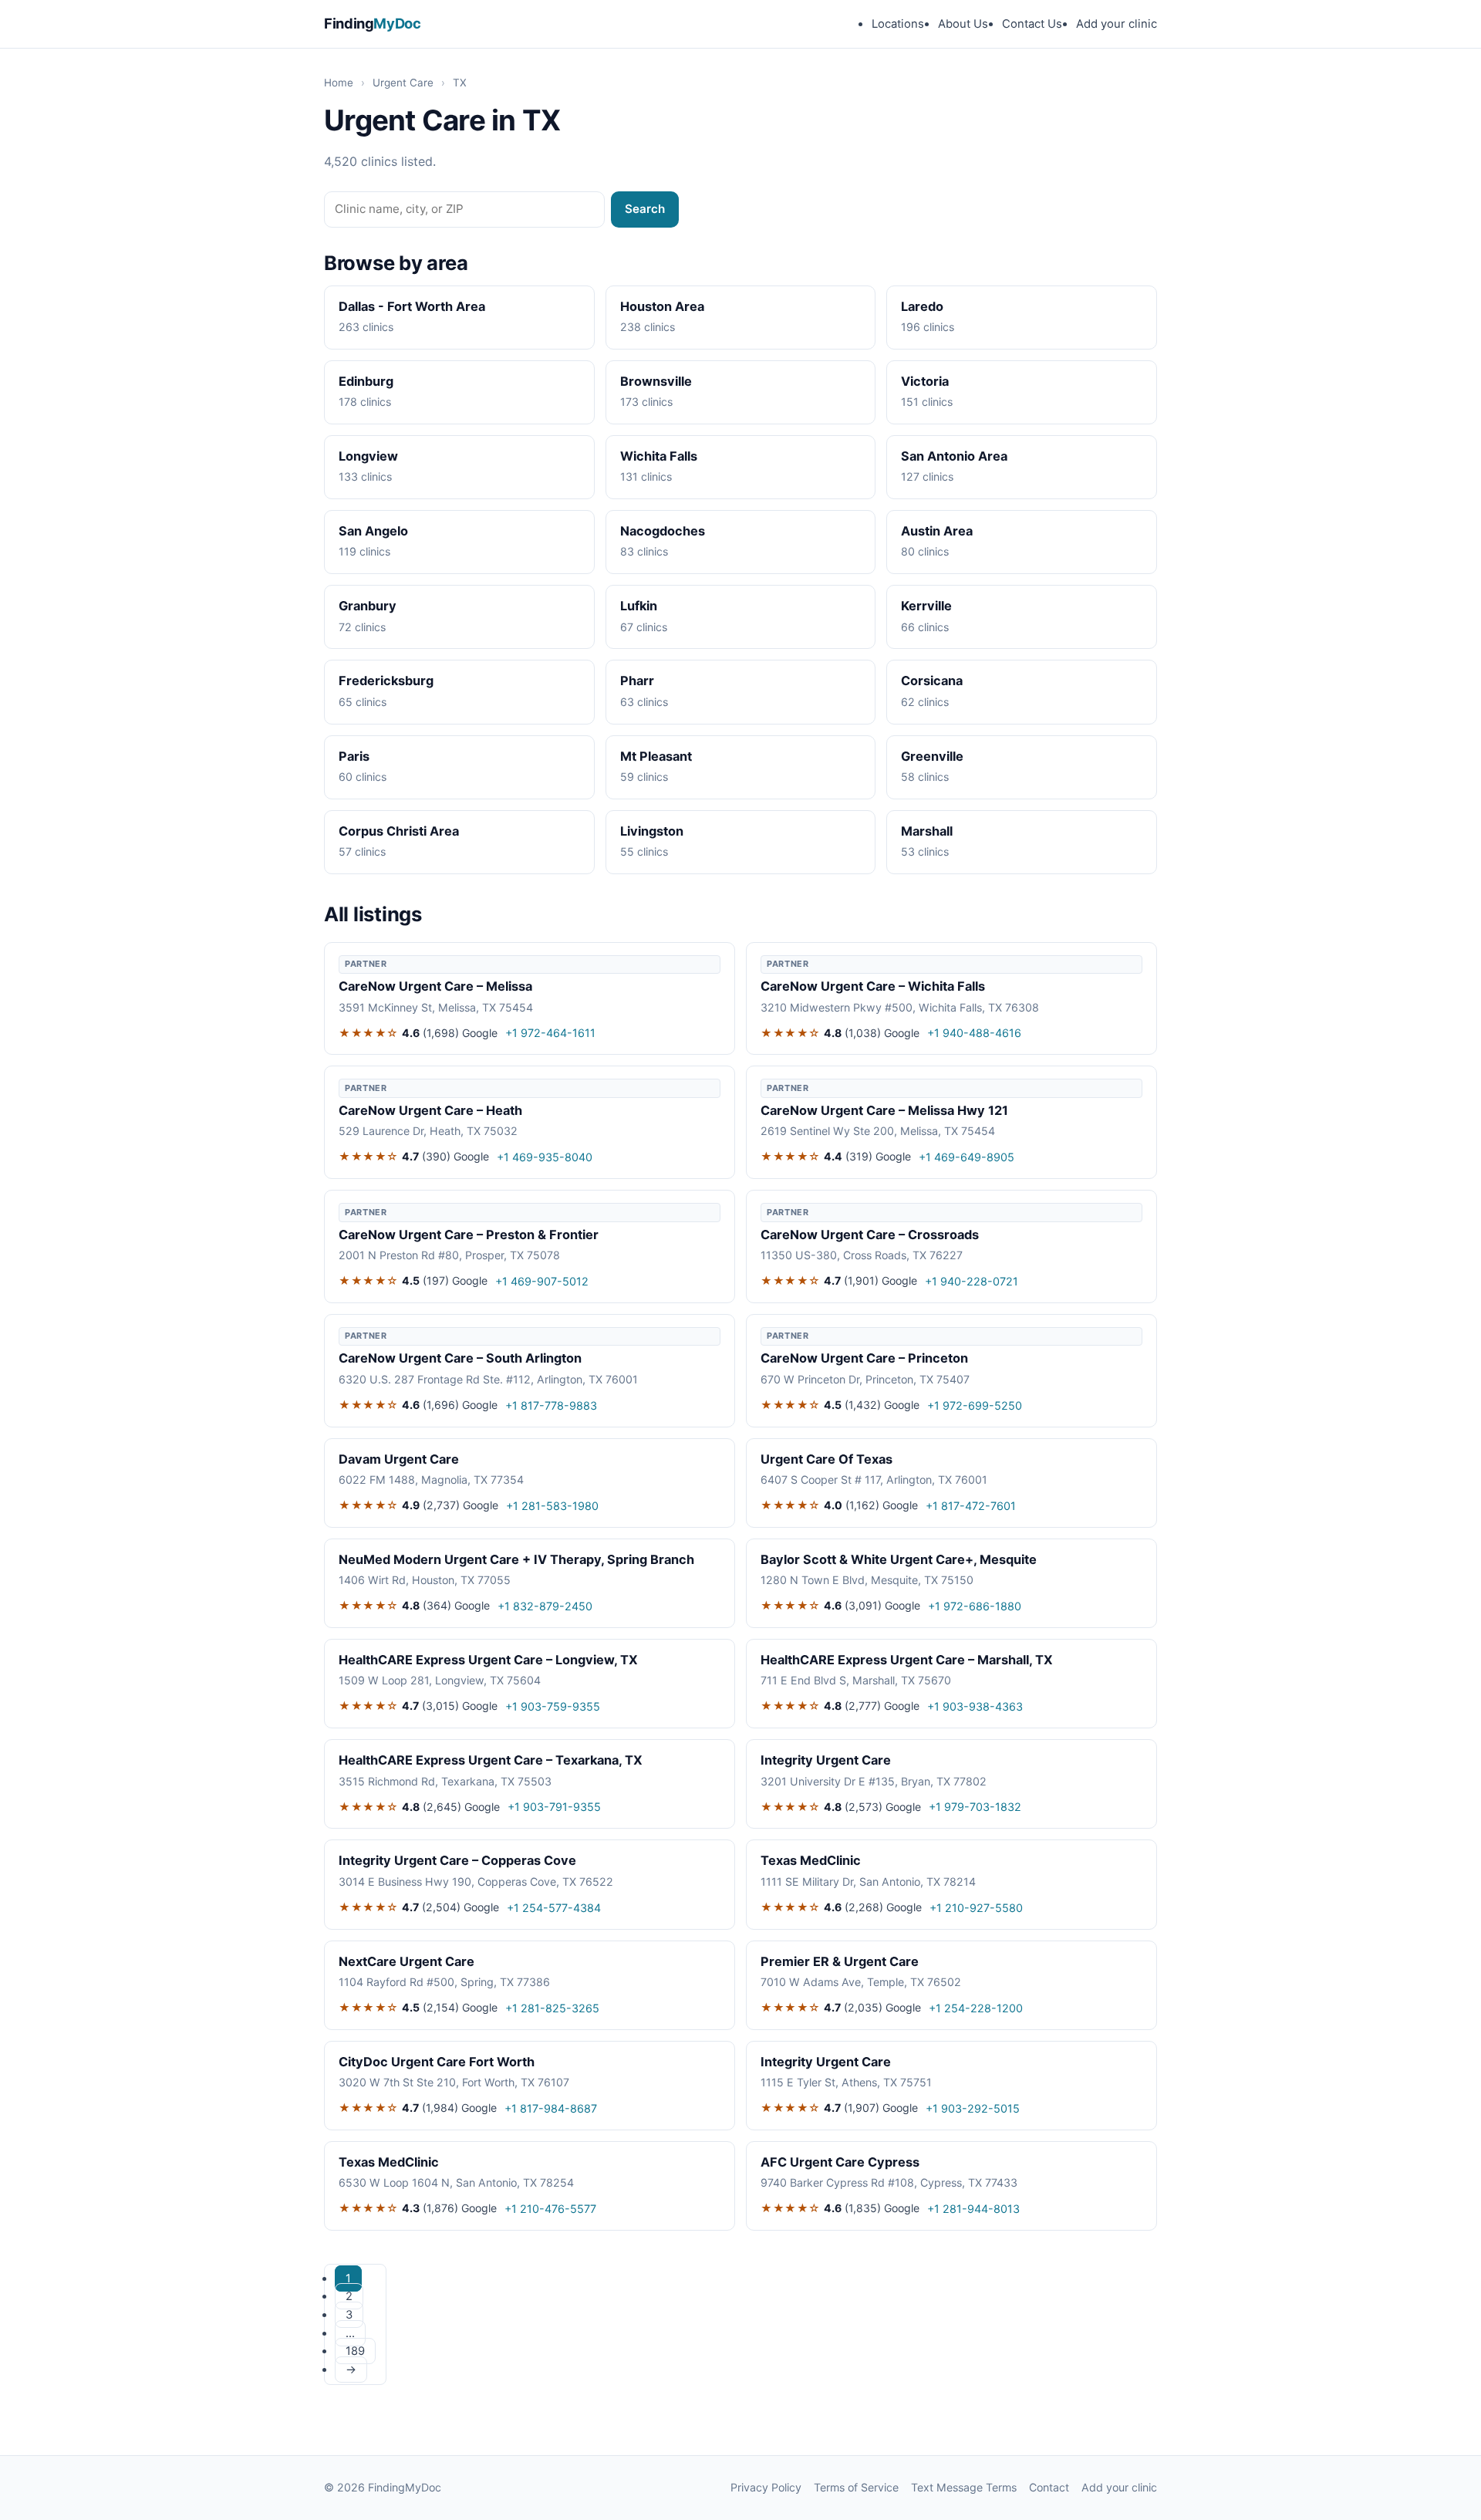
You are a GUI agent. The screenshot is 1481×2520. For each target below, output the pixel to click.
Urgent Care (403, 83)
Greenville (932, 756)
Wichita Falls (659, 456)
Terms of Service (856, 2487)
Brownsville (656, 381)
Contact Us (1032, 24)
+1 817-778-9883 (551, 1405)
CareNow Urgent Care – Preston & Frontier (469, 1235)
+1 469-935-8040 (545, 1157)
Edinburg (366, 381)
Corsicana (932, 681)
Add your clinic (1117, 24)
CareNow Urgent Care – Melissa (435, 986)
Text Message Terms (964, 2487)
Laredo (922, 306)
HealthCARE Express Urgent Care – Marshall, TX (907, 1660)
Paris (354, 756)
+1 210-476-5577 (550, 2209)
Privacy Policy (766, 2487)
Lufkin (639, 606)
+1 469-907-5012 (542, 1281)
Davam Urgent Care (399, 1459)
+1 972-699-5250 (975, 1405)
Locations (898, 24)
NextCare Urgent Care (407, 1961)
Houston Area (662, 306)
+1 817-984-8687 (551, 2108)
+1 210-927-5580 (976, 1908)
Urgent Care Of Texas (827, 1459)
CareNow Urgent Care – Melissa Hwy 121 (884, 1110)
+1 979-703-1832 (975, 1807)
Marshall (927, 831)
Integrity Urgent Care (826, 1760)
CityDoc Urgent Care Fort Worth (437, 2062)
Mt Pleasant (656, 756)
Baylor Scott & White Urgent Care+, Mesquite (899, 1559)
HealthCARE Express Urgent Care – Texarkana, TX (491, 1760)
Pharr (637, 681)
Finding (373, 23)
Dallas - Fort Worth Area (412, 306)
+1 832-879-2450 (545, 1606)
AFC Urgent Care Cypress (840, 2162)
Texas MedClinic (811, 1860)
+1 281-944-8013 (973, 2209)
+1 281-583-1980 (552, 1506)
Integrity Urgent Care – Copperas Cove (457, 1860)
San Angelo (373, 531)
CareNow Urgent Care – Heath (430, 1110)
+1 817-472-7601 (971, 1506)
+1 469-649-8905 (967, 1157)
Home (339, 83)
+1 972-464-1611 (550, 1033)
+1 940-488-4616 (974, 1033)
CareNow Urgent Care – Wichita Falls (873, 986)
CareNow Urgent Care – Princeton (864, 1358)
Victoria (925, 381)
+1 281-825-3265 (552, 2008)
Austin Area (937, 531)
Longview (368, 456)
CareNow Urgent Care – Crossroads (870, 1235)
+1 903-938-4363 (975, 1706)
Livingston (652, 831)
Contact (1049, 2487)
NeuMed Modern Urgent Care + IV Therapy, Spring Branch (516, 1559)
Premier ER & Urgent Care (840, 1961)
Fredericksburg (386, 681)
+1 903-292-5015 (973, 2108)
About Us (963, 24)
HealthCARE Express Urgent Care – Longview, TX (488, 1660)
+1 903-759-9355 (553, 1706)
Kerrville (926, 606)
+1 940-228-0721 (972, 1281)
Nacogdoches (663, 531)
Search (645, 209)
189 (355, 2351)
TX (460, 83)
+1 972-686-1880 (975, 1606)
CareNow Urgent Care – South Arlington (460, 1358)
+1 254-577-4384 (554, 1908)
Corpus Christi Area (399, 831)
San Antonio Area (954, 456)
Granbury (368, 606)
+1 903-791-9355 (554, 1807)
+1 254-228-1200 (976, 2008)
